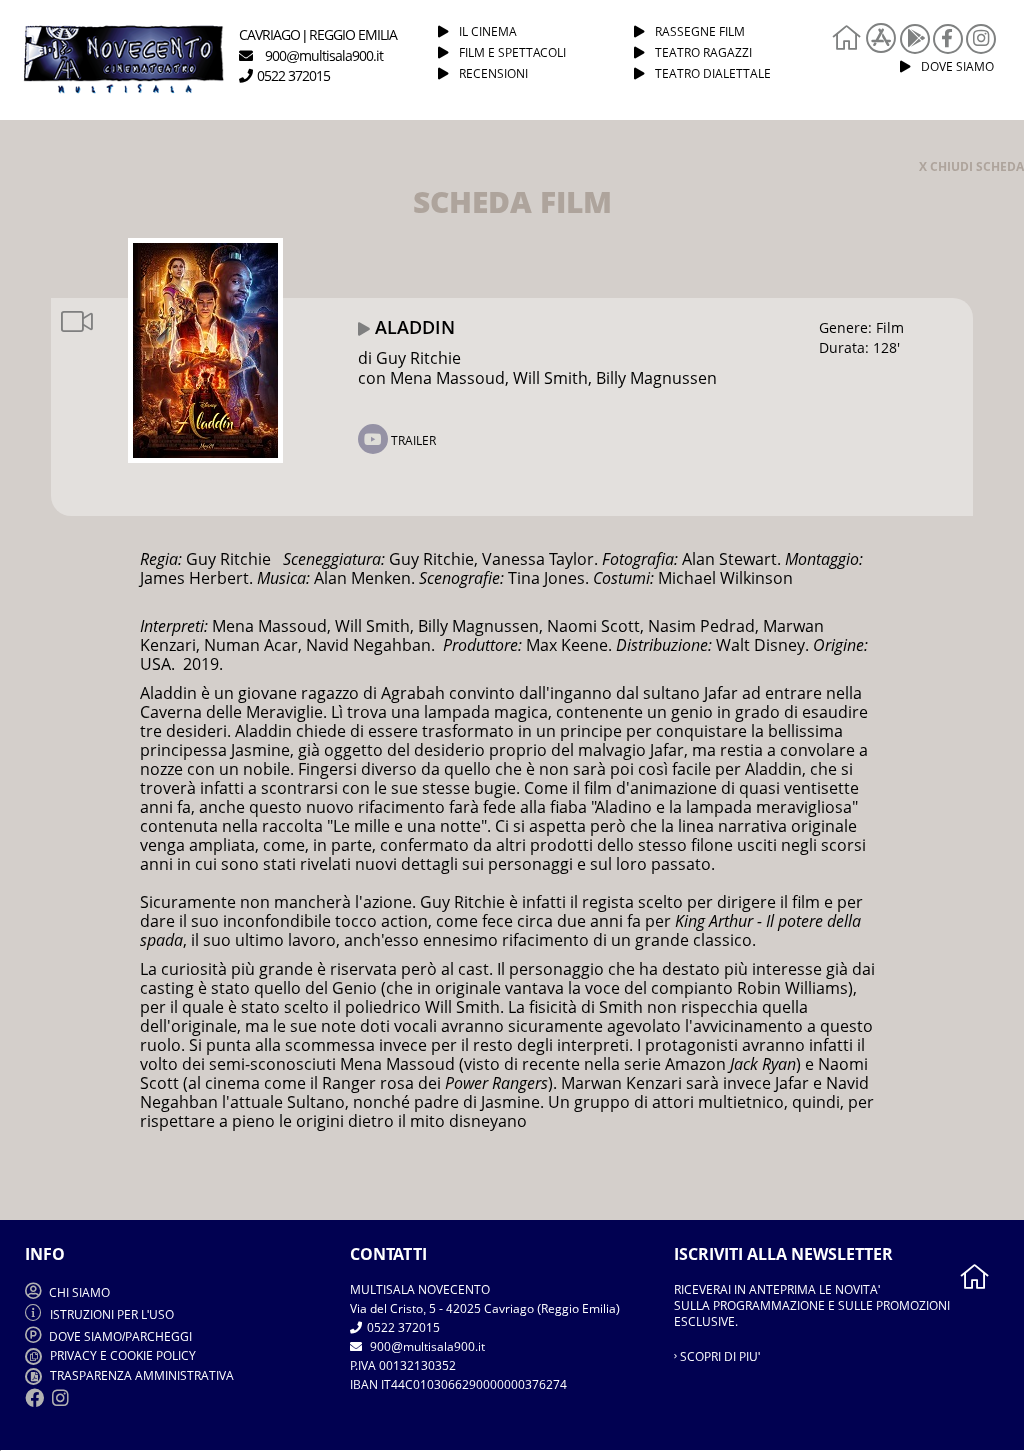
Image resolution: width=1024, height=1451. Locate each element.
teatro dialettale (713, 73)
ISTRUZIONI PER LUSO (112, 1314)
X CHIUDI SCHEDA (971, 166)
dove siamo (957, 66)
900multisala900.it (426, 1346)
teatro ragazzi (703, 52)
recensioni (493, 73)
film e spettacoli (512, 52)
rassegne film (700, 31)
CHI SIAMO (78, 1292)
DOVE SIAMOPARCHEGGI (120, 1336)
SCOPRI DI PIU (718, 1356)
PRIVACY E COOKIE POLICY (121, 1355)
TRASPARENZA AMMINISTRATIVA (140, 1375)
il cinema (488, 31)
